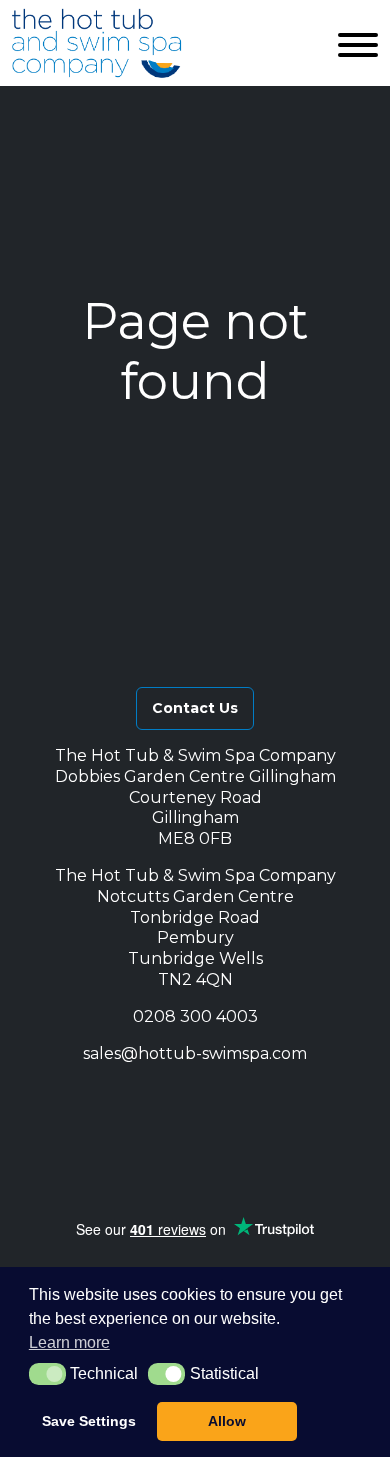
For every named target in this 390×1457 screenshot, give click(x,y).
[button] (110, 1098)
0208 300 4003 (195, 1016)
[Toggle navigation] (358, 43)
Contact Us (195, 708)
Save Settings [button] (89, 1421)
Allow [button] (227, 1421)
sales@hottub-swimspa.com (195, 1053)
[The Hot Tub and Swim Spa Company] (97, 43)
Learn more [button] (69, 1342)
